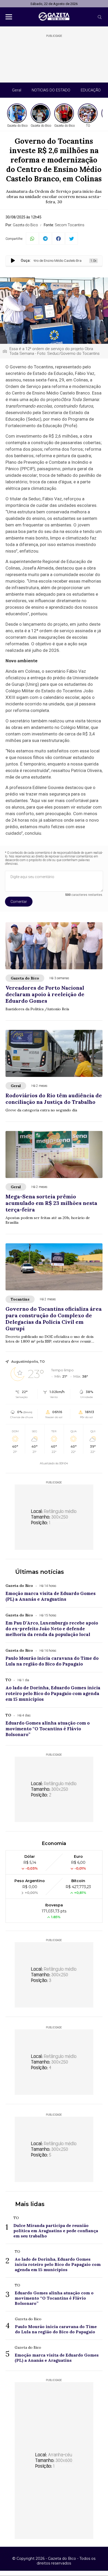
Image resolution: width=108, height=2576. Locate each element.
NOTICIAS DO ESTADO (51, 90)
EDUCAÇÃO (91, 90)
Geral (17, 90)
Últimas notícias (40, 1572)
